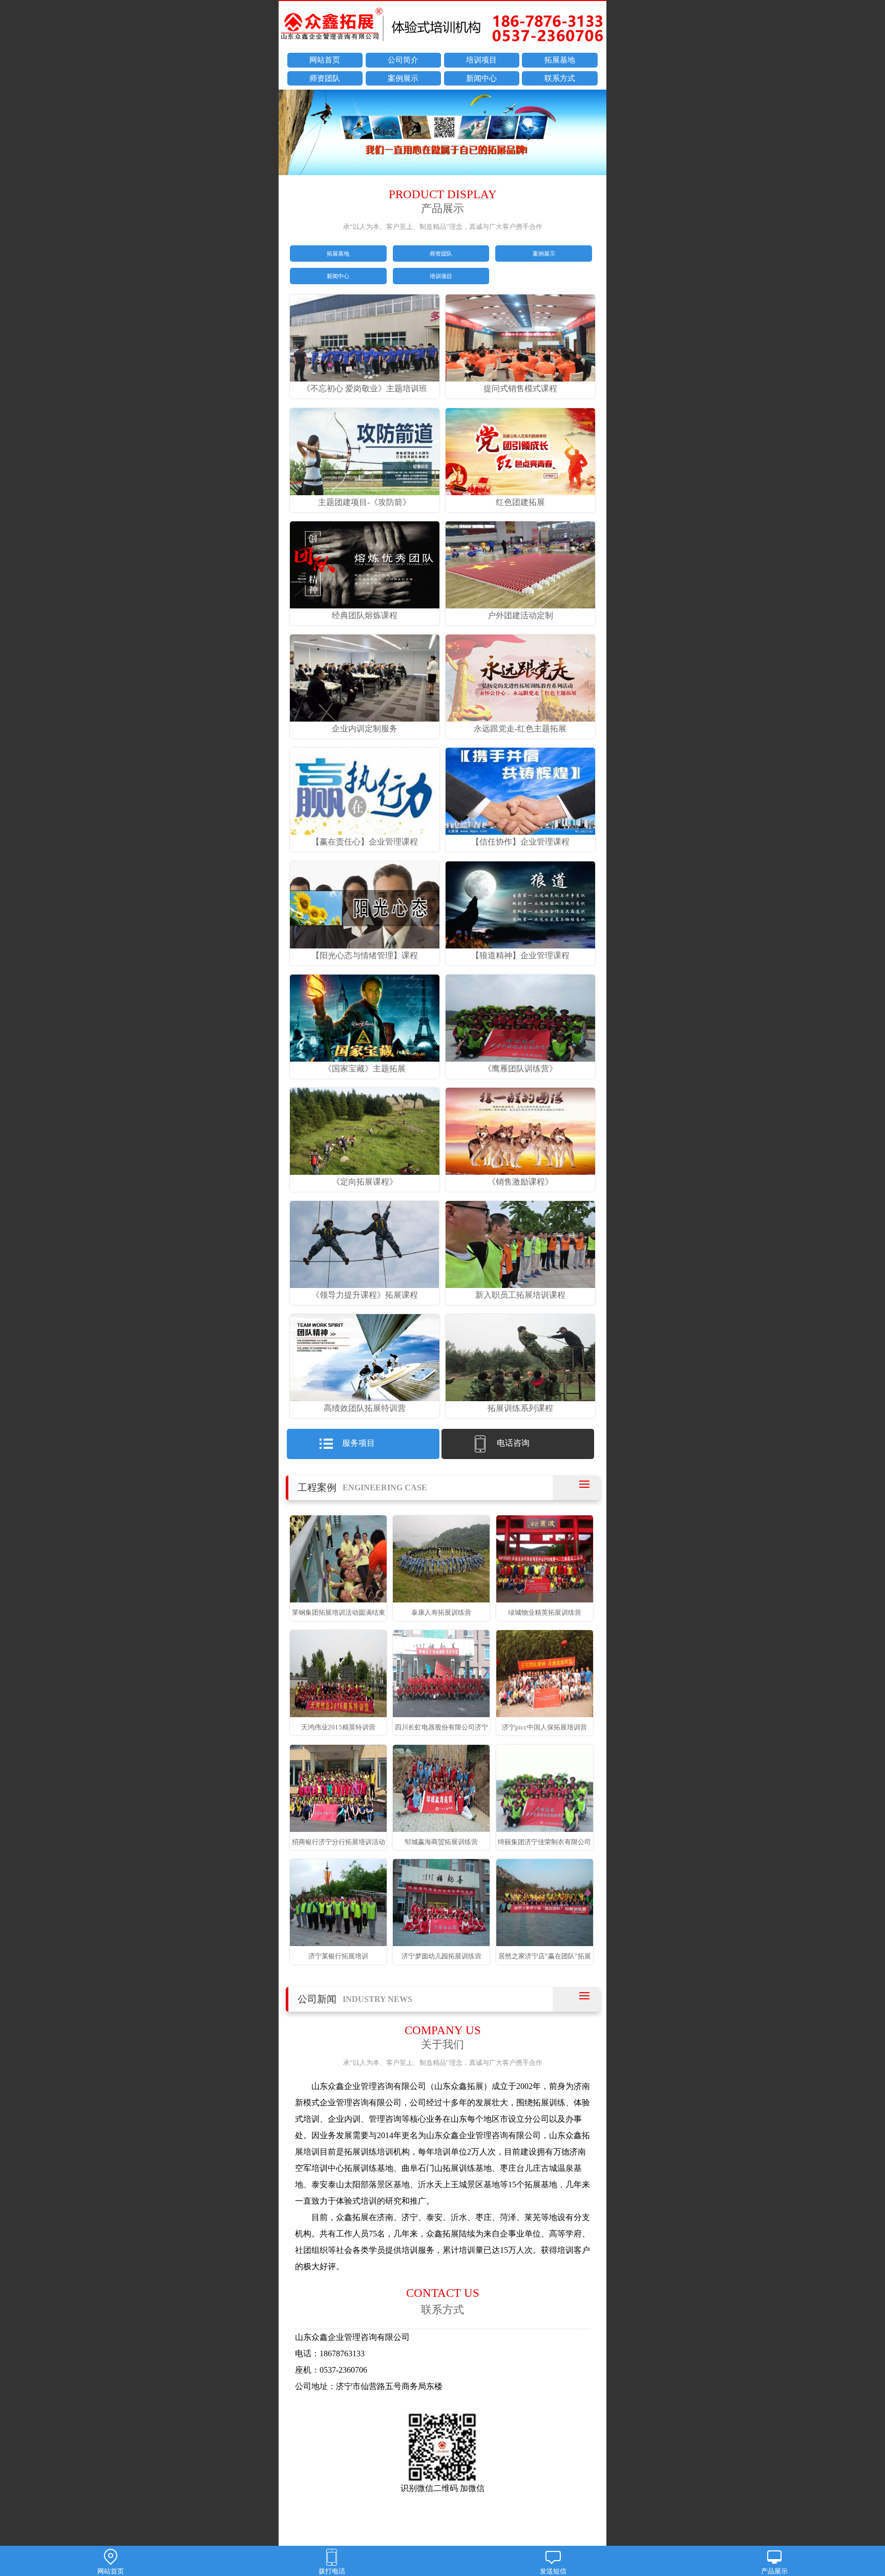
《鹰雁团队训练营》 (520, 1069)
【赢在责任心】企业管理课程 (365, 842)
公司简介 (403, 60)
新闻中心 (481, 78)
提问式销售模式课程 (520, 388)
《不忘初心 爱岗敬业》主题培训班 (365, 388)
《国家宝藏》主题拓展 (365, 1069)
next (594, 134)
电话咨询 (513, 1443)
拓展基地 (560, 60)
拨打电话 (332, 2571)
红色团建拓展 (520, 502)
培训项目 (481, 60)
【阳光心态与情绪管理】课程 (365, 955)
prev (291, 134)
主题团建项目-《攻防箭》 (364, 502)
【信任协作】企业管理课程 (520, 842)
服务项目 (359, 1443)
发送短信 (553, 2571)
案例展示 (403, 78)
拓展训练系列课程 (520, 1408)
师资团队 (325, 78)
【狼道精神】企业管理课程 (520, 955)
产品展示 (774, 2571)
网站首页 (325, 60)
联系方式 (560, 78)
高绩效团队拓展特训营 (365, 1408)
